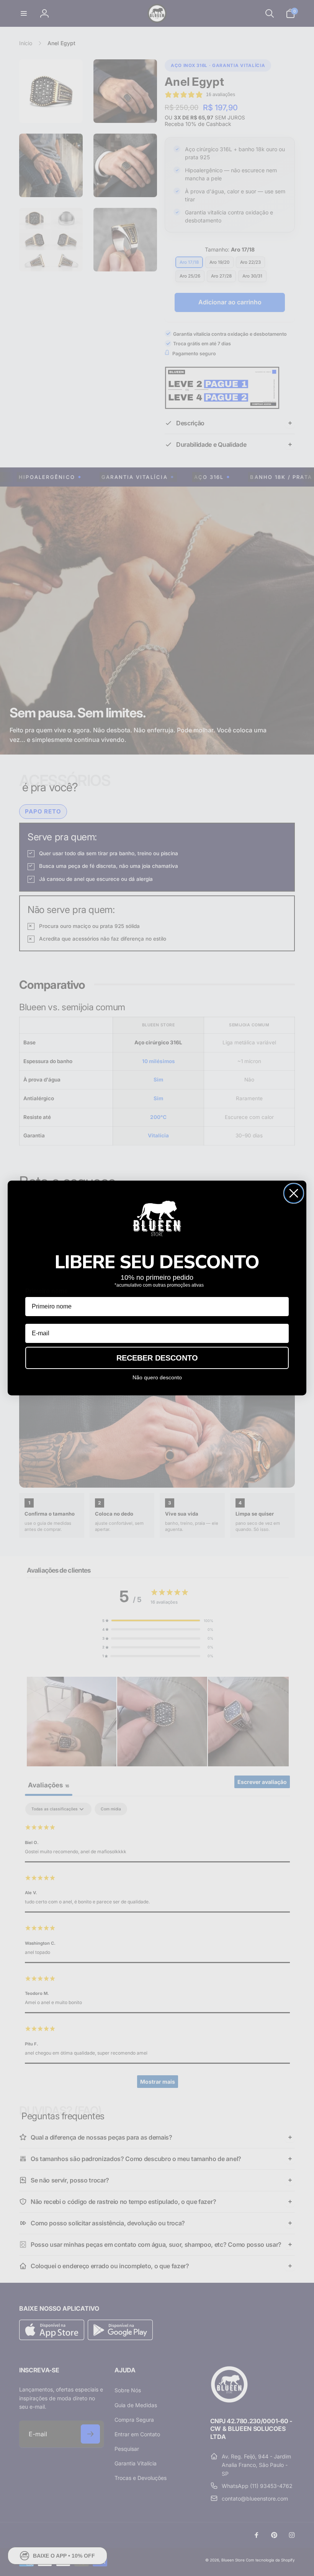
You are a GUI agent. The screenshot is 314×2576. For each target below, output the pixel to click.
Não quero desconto (157, 1377)
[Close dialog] (294, 1193)
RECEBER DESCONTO (157, 1358)
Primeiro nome (47, 1291)
